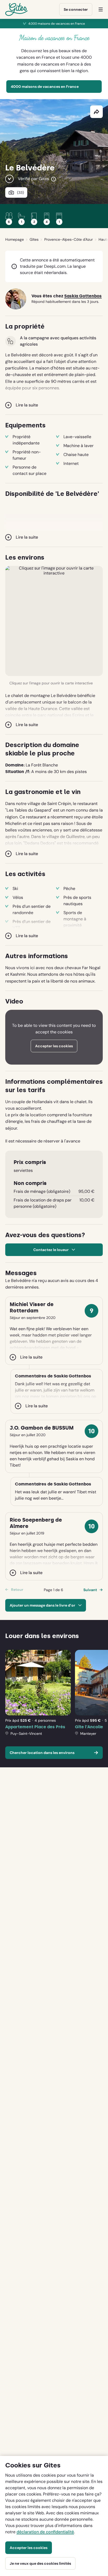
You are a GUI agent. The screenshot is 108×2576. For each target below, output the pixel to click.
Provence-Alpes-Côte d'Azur (69, 239)
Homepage (15, 239)
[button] (54, 621)
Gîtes (34, 239)
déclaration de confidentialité (45, 2532)
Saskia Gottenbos (83, 296)
